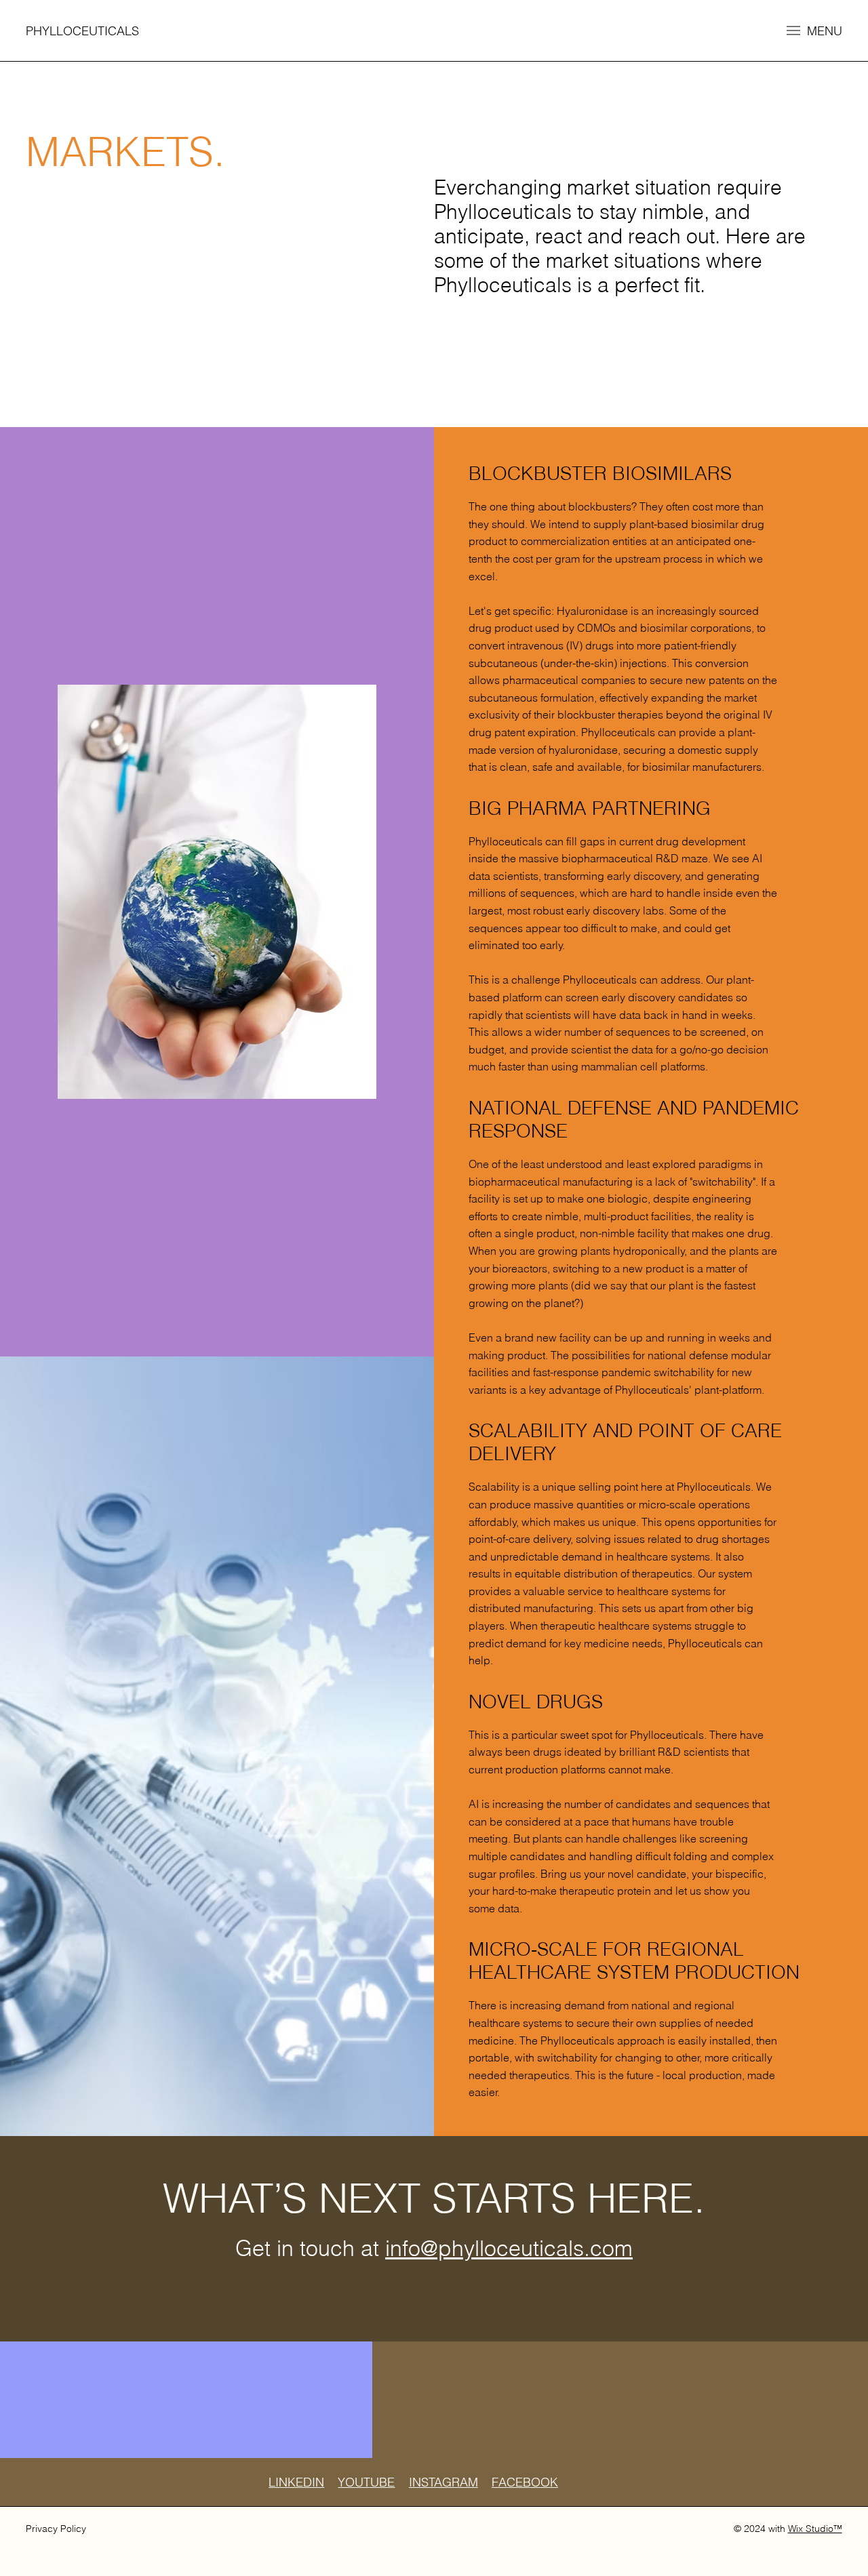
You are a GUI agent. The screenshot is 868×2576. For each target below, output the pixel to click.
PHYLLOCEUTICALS (82, 31)
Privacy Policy (56, 2529)
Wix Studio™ (815, 2529)
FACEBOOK (525, 2482)
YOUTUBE (366, 2482)
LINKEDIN (296, 2482)
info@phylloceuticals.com (509, 2248)
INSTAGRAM (443, 2482)
